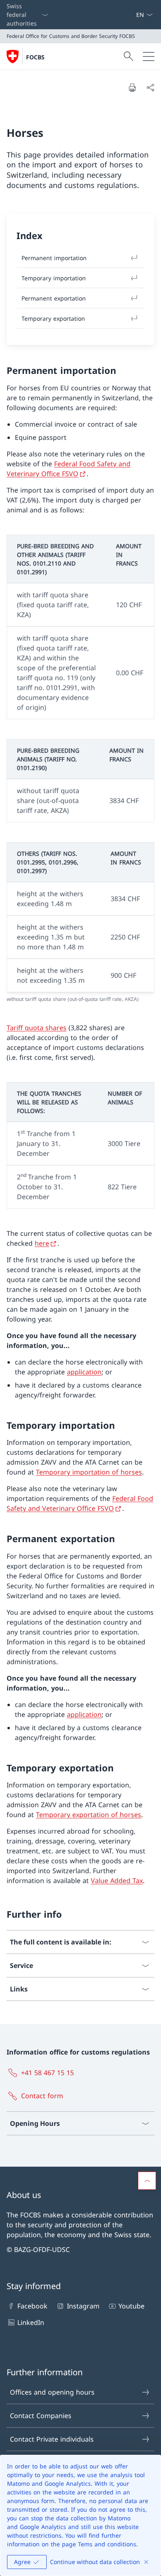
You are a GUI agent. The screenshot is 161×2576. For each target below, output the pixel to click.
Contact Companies (41, 2416)
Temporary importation (54, 278)
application (84, 1372)
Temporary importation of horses (89, 1472)
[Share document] (150, 87)
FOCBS (35, 57)
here (42, 1243)
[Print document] (132, 87)
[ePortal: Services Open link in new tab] (133, 15)
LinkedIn (31, 2322)
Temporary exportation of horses (89, 1815)
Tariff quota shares (37, 1028)
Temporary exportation (53, 318)
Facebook (32, 2306)
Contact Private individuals (52, 2439)
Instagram (83, 2306)
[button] (147, 2181)
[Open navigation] (149, 56)
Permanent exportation (54, 298)
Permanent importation (54, 258)
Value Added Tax (117, 1881)
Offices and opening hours (52, 2392)
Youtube (131, 2306)
